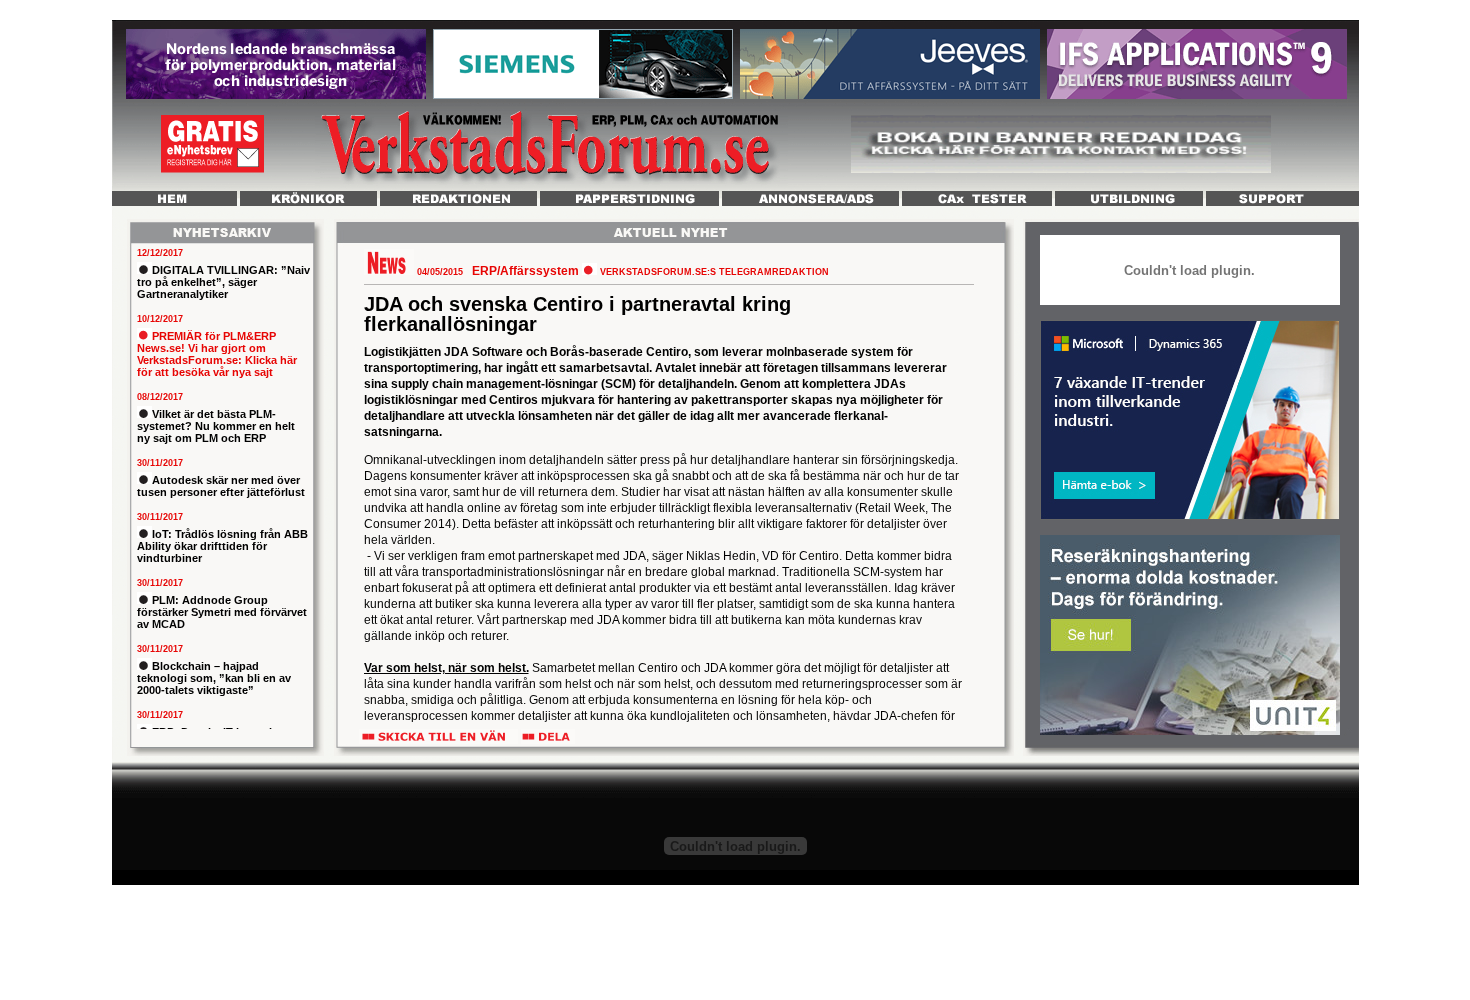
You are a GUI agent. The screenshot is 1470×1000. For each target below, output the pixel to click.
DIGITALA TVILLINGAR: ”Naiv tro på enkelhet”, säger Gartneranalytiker (223, 282)
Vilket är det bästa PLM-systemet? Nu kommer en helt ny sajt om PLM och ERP (216, 426)
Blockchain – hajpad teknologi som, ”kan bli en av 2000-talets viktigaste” (214, 678)
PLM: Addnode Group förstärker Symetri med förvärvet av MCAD (222, 612)
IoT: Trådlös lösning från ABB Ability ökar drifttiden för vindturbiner (222, 546)
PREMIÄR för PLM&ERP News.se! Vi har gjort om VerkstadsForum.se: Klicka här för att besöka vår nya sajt (217, 354)
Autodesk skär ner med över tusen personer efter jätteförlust (221, 486)
